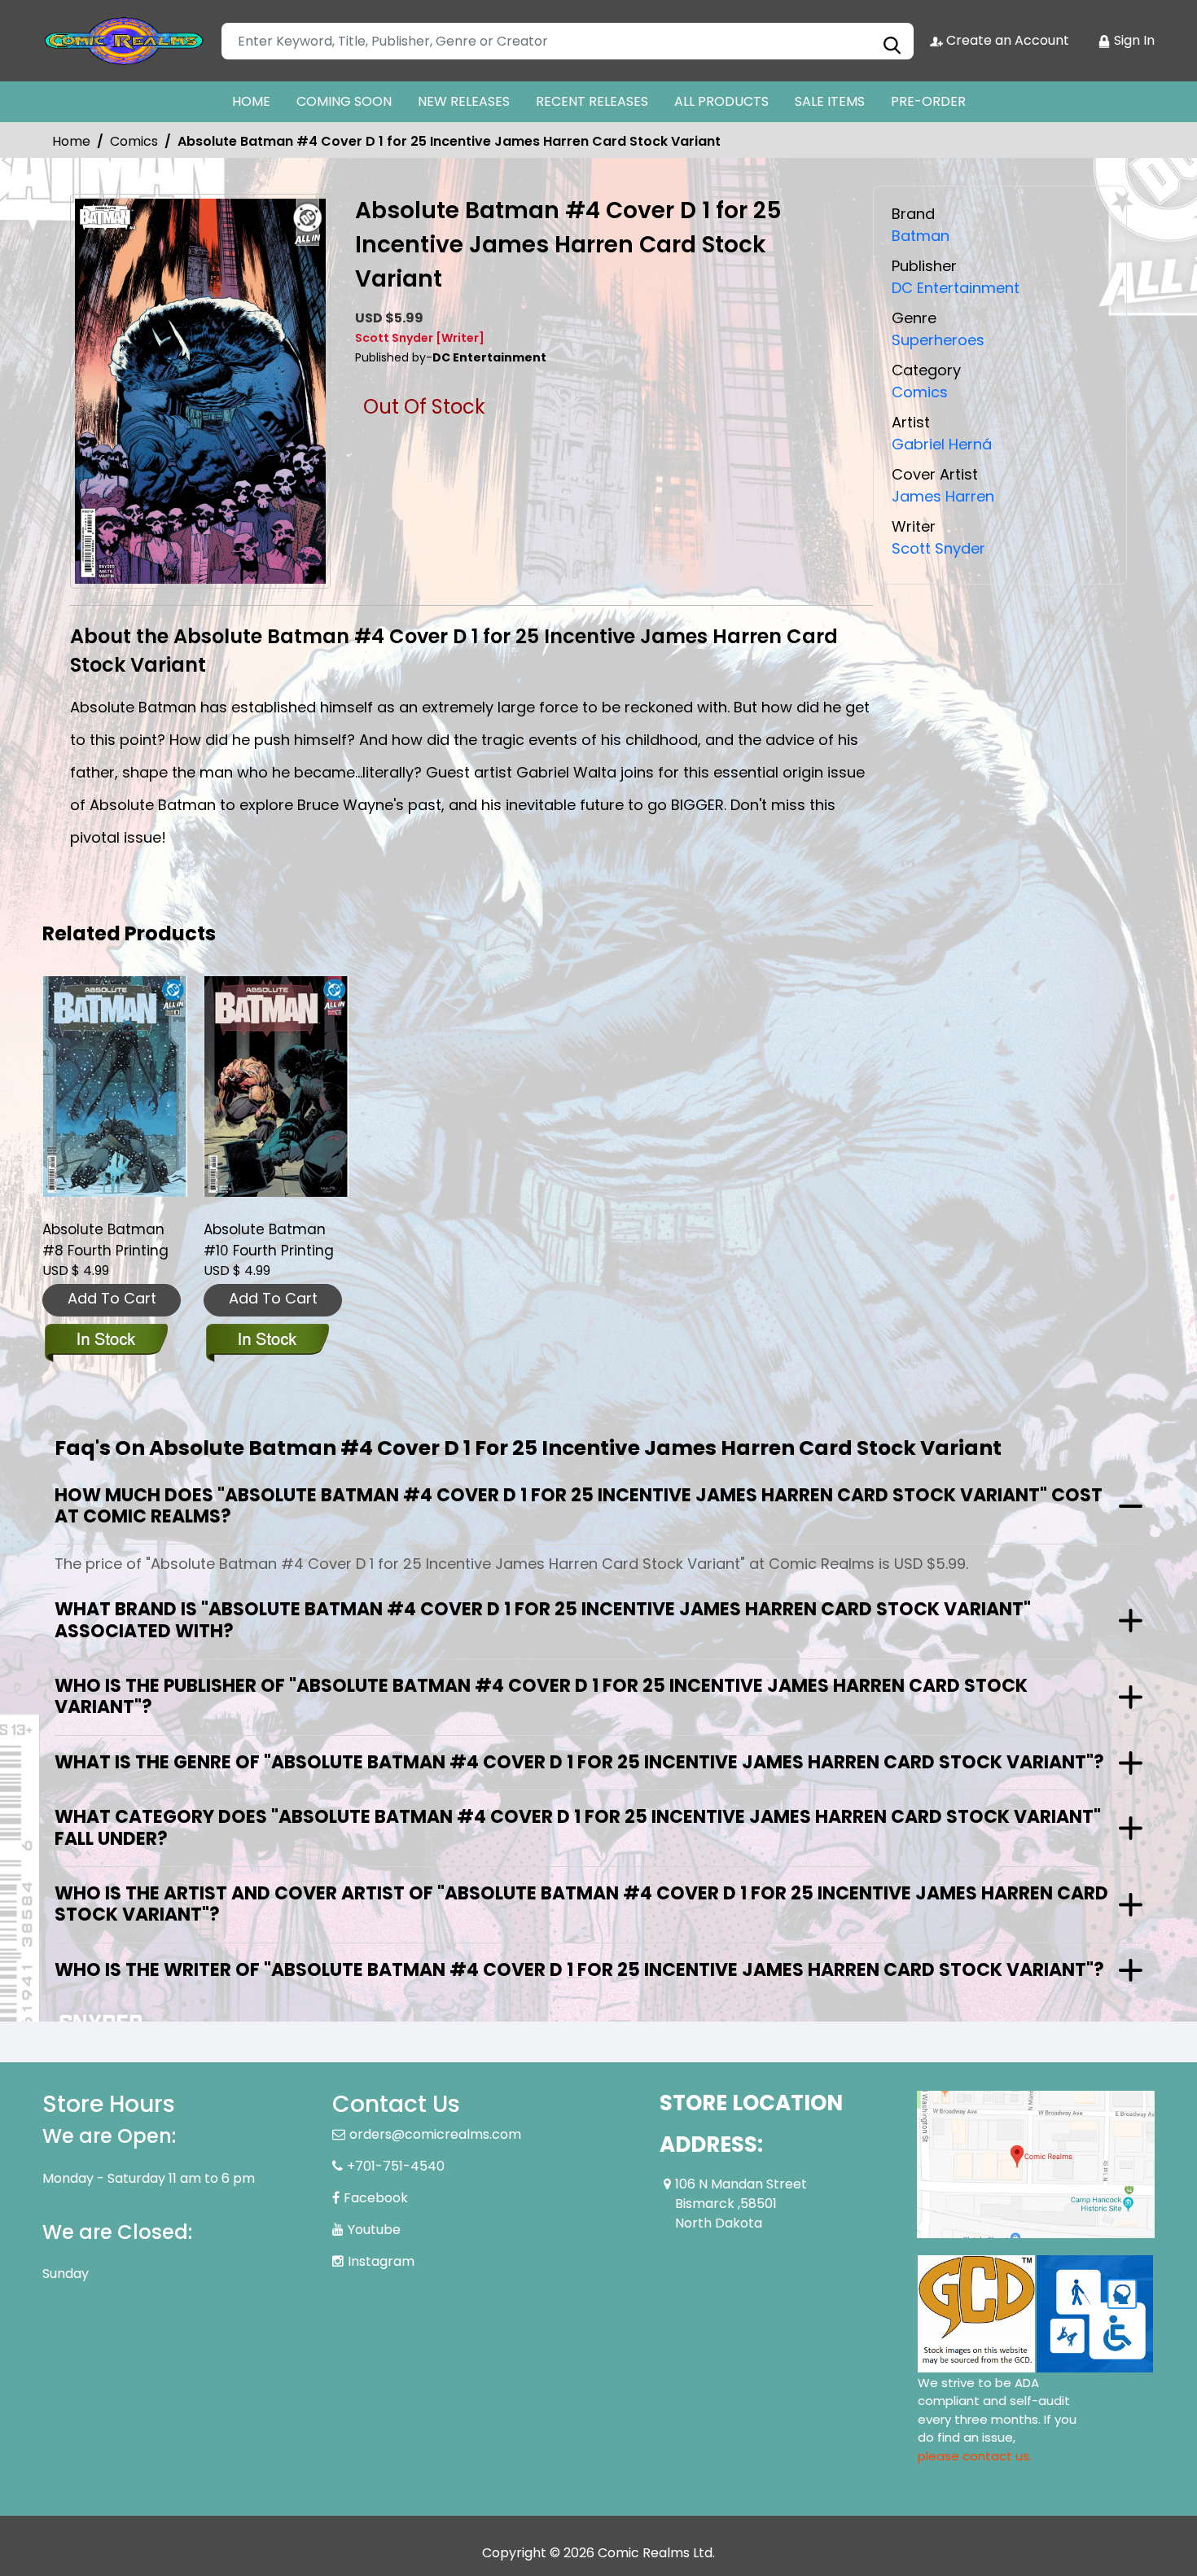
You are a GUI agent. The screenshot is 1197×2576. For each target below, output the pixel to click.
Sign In (1133, 40)
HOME (251, 101)
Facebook (376, 2198)
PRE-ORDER (928, 101)
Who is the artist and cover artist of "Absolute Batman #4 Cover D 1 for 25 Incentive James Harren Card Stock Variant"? (581, 1904)
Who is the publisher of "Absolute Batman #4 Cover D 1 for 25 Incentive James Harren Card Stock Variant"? (541, 1696)
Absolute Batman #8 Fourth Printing (105, 1240)
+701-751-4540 (396, 2166)
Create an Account (1006, 40)
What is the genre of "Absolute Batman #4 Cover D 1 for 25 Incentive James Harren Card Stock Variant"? (579, 1762)
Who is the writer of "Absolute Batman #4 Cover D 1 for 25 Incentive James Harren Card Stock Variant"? (579, 1970)
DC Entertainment (956, 288)
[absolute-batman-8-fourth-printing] (115, 1086)
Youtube (374, 2230)
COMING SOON (344, 101)
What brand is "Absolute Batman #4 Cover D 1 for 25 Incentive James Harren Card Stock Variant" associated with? (543, 1620)
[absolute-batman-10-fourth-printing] (276, 1086)
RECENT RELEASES (592, 101)
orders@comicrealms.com (435, 2134)
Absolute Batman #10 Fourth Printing (269, 1240)
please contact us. (975, 2456)
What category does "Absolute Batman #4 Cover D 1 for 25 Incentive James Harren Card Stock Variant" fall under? (578, 1827)
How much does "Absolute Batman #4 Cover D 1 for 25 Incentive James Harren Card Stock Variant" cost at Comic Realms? (579, 1506)
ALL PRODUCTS (721, 101)
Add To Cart (112, 1298)
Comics (134, 141)
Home (71, 141)
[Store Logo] (124, 41)
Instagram (381, 2261)
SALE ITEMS (830, 101)
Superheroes (938, 340)
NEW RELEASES (464, 101)
